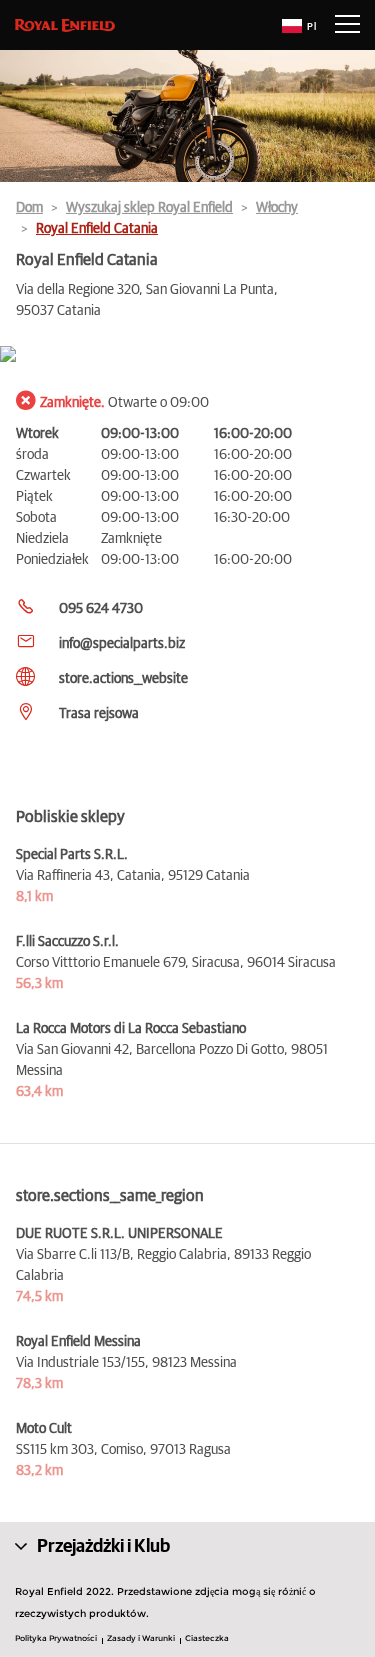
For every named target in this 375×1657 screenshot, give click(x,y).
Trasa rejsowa (99, 714)
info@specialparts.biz (122, 644)
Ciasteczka (207, 1638)
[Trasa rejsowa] (187, 355)
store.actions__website (123, 679)
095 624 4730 (101, 609)
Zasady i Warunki (141, 1638)
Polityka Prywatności (56, 1638)
